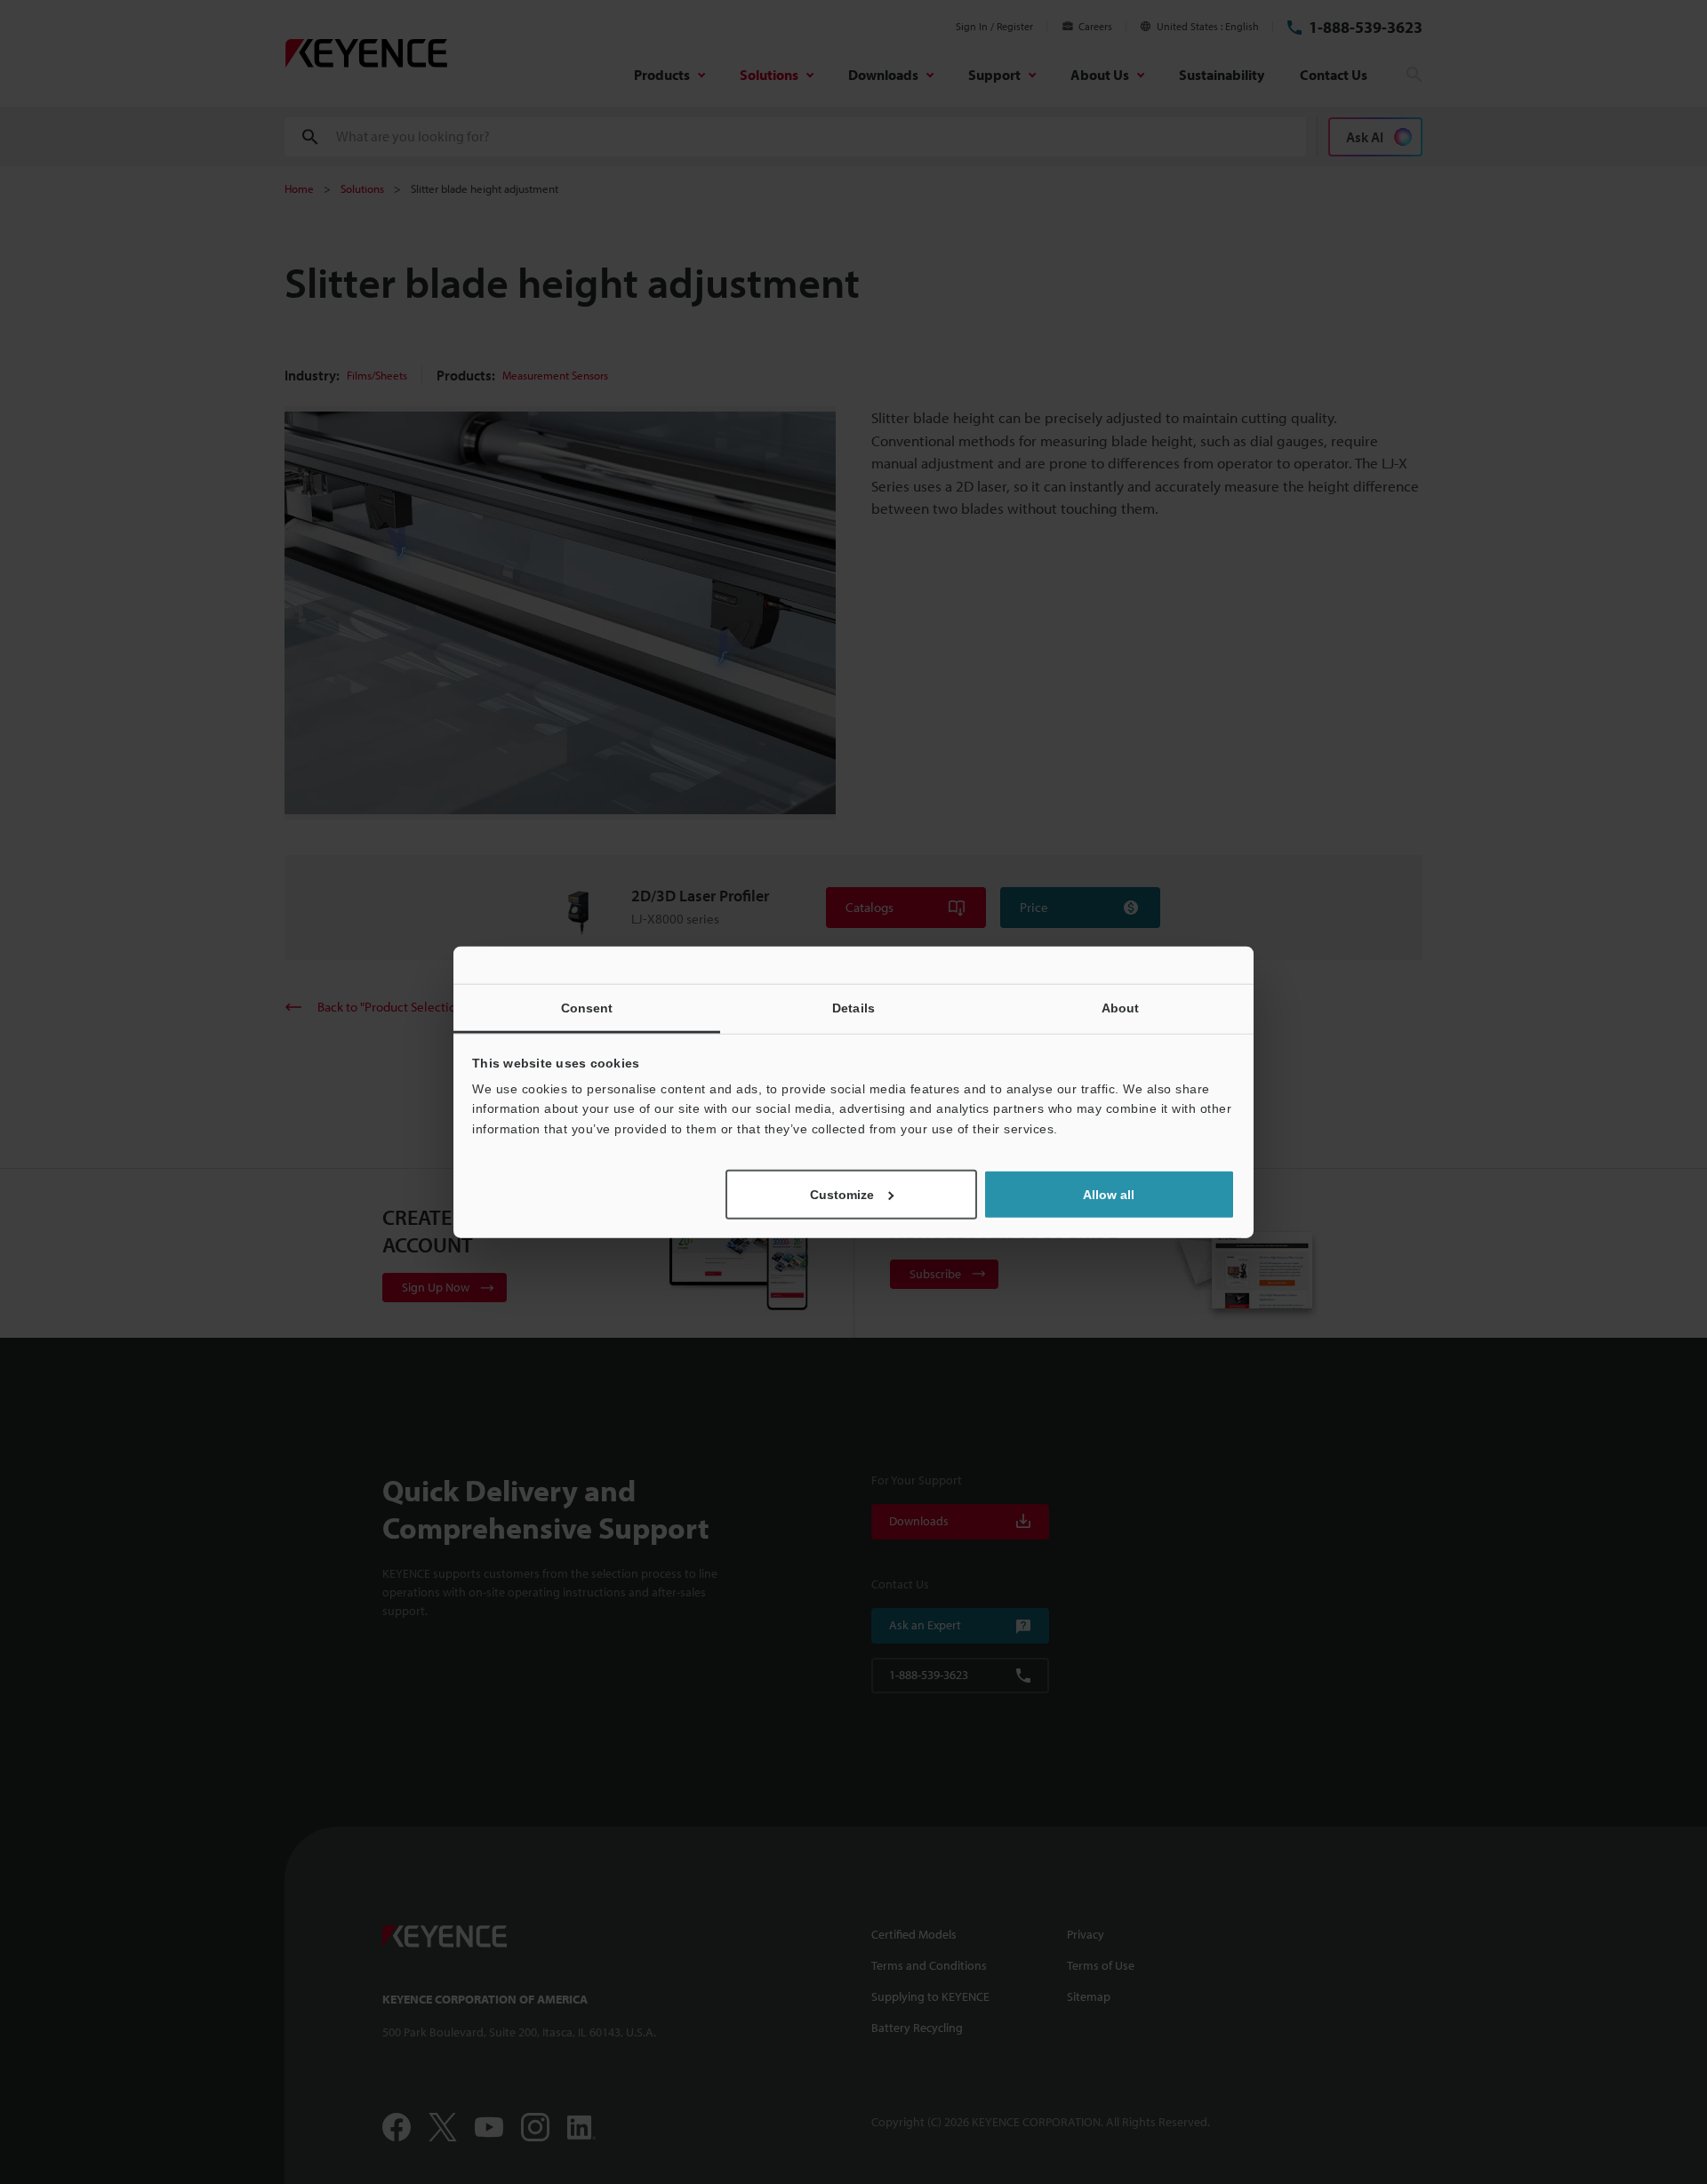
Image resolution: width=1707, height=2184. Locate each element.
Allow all (1109, 1195)
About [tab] (1121, 1007)
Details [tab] (853, 1007)
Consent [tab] (587, 1007)
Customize (842, 1195)
